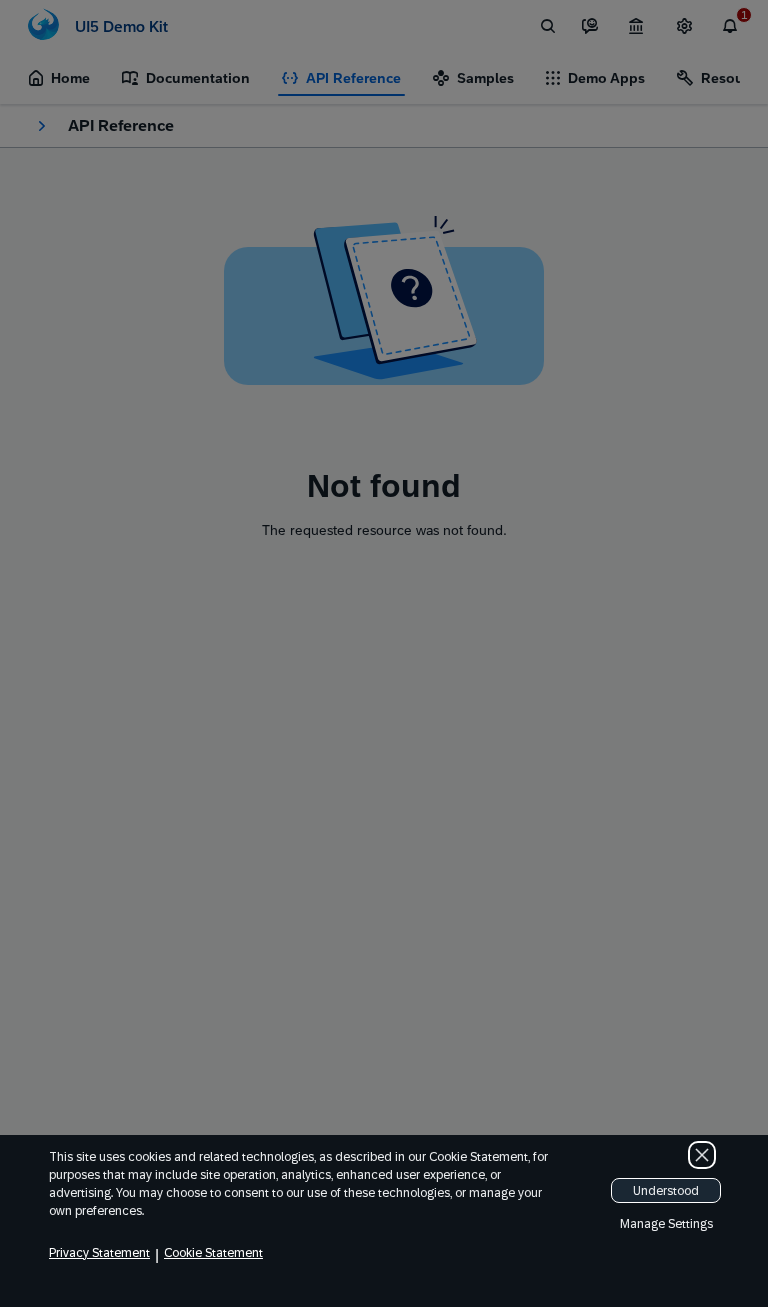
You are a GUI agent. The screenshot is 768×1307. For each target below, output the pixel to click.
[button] (702, 1155)
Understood (666, 1191)
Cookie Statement (213, 1253)
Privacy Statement (99, 1253)
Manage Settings (666, 1224)
